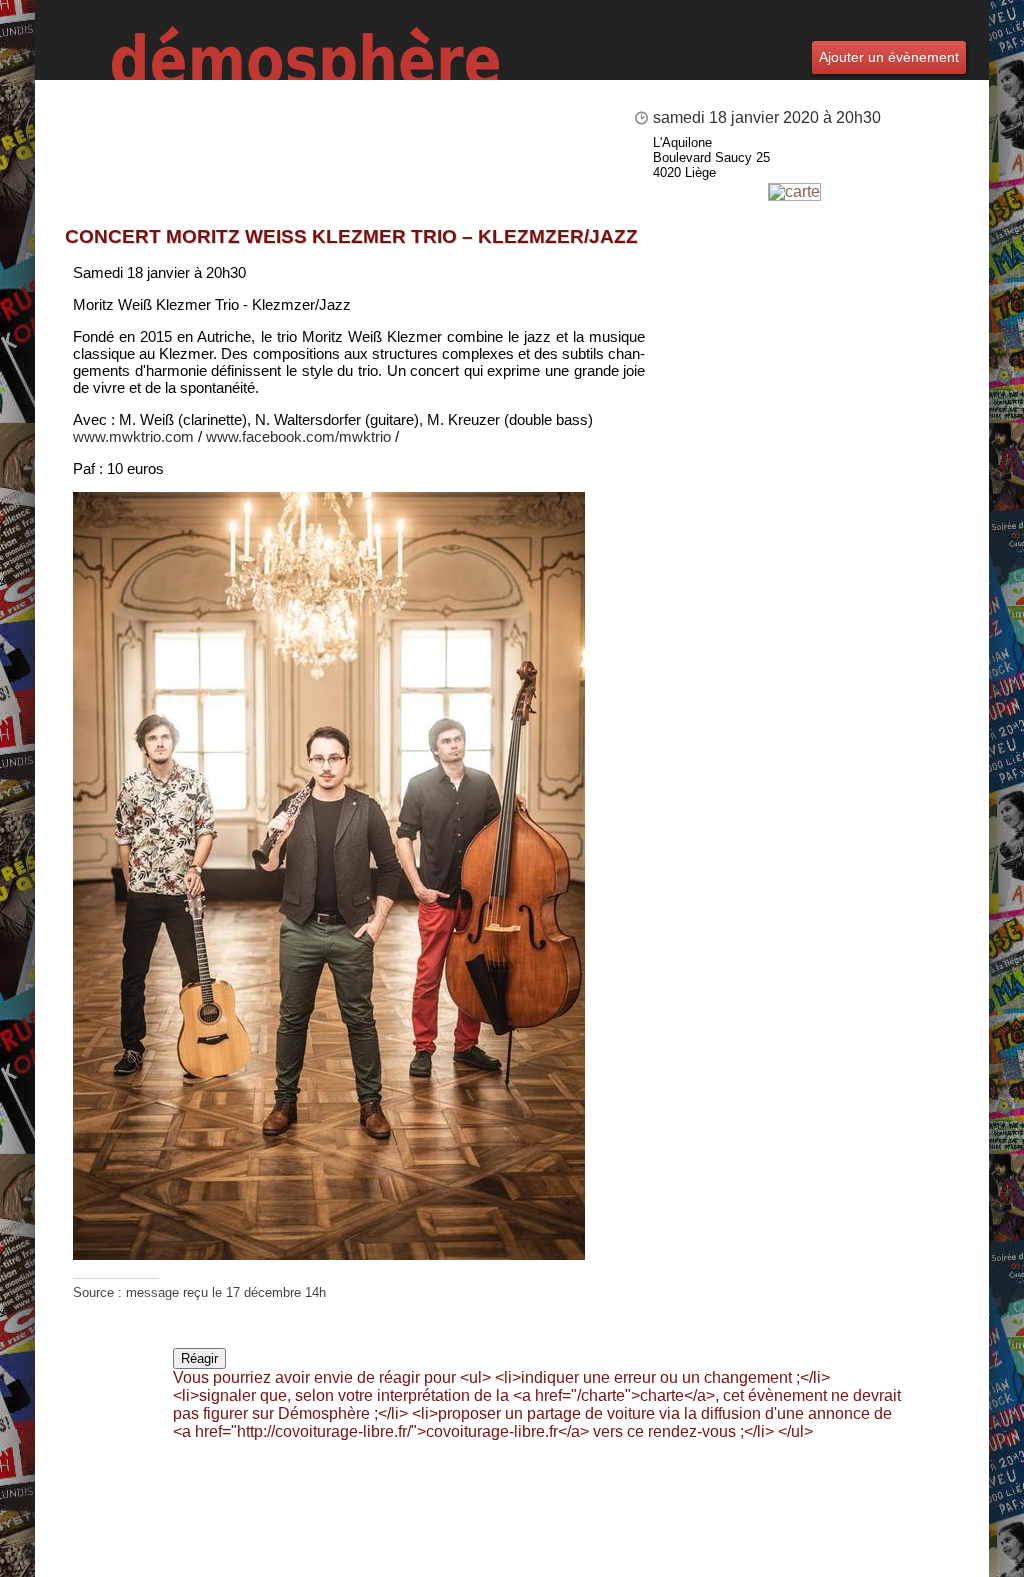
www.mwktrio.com (133, 436)
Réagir (199, 1358)
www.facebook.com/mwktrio (298, 436)
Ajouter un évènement (889, 57)
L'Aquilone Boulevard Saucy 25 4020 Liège (711, 157)
